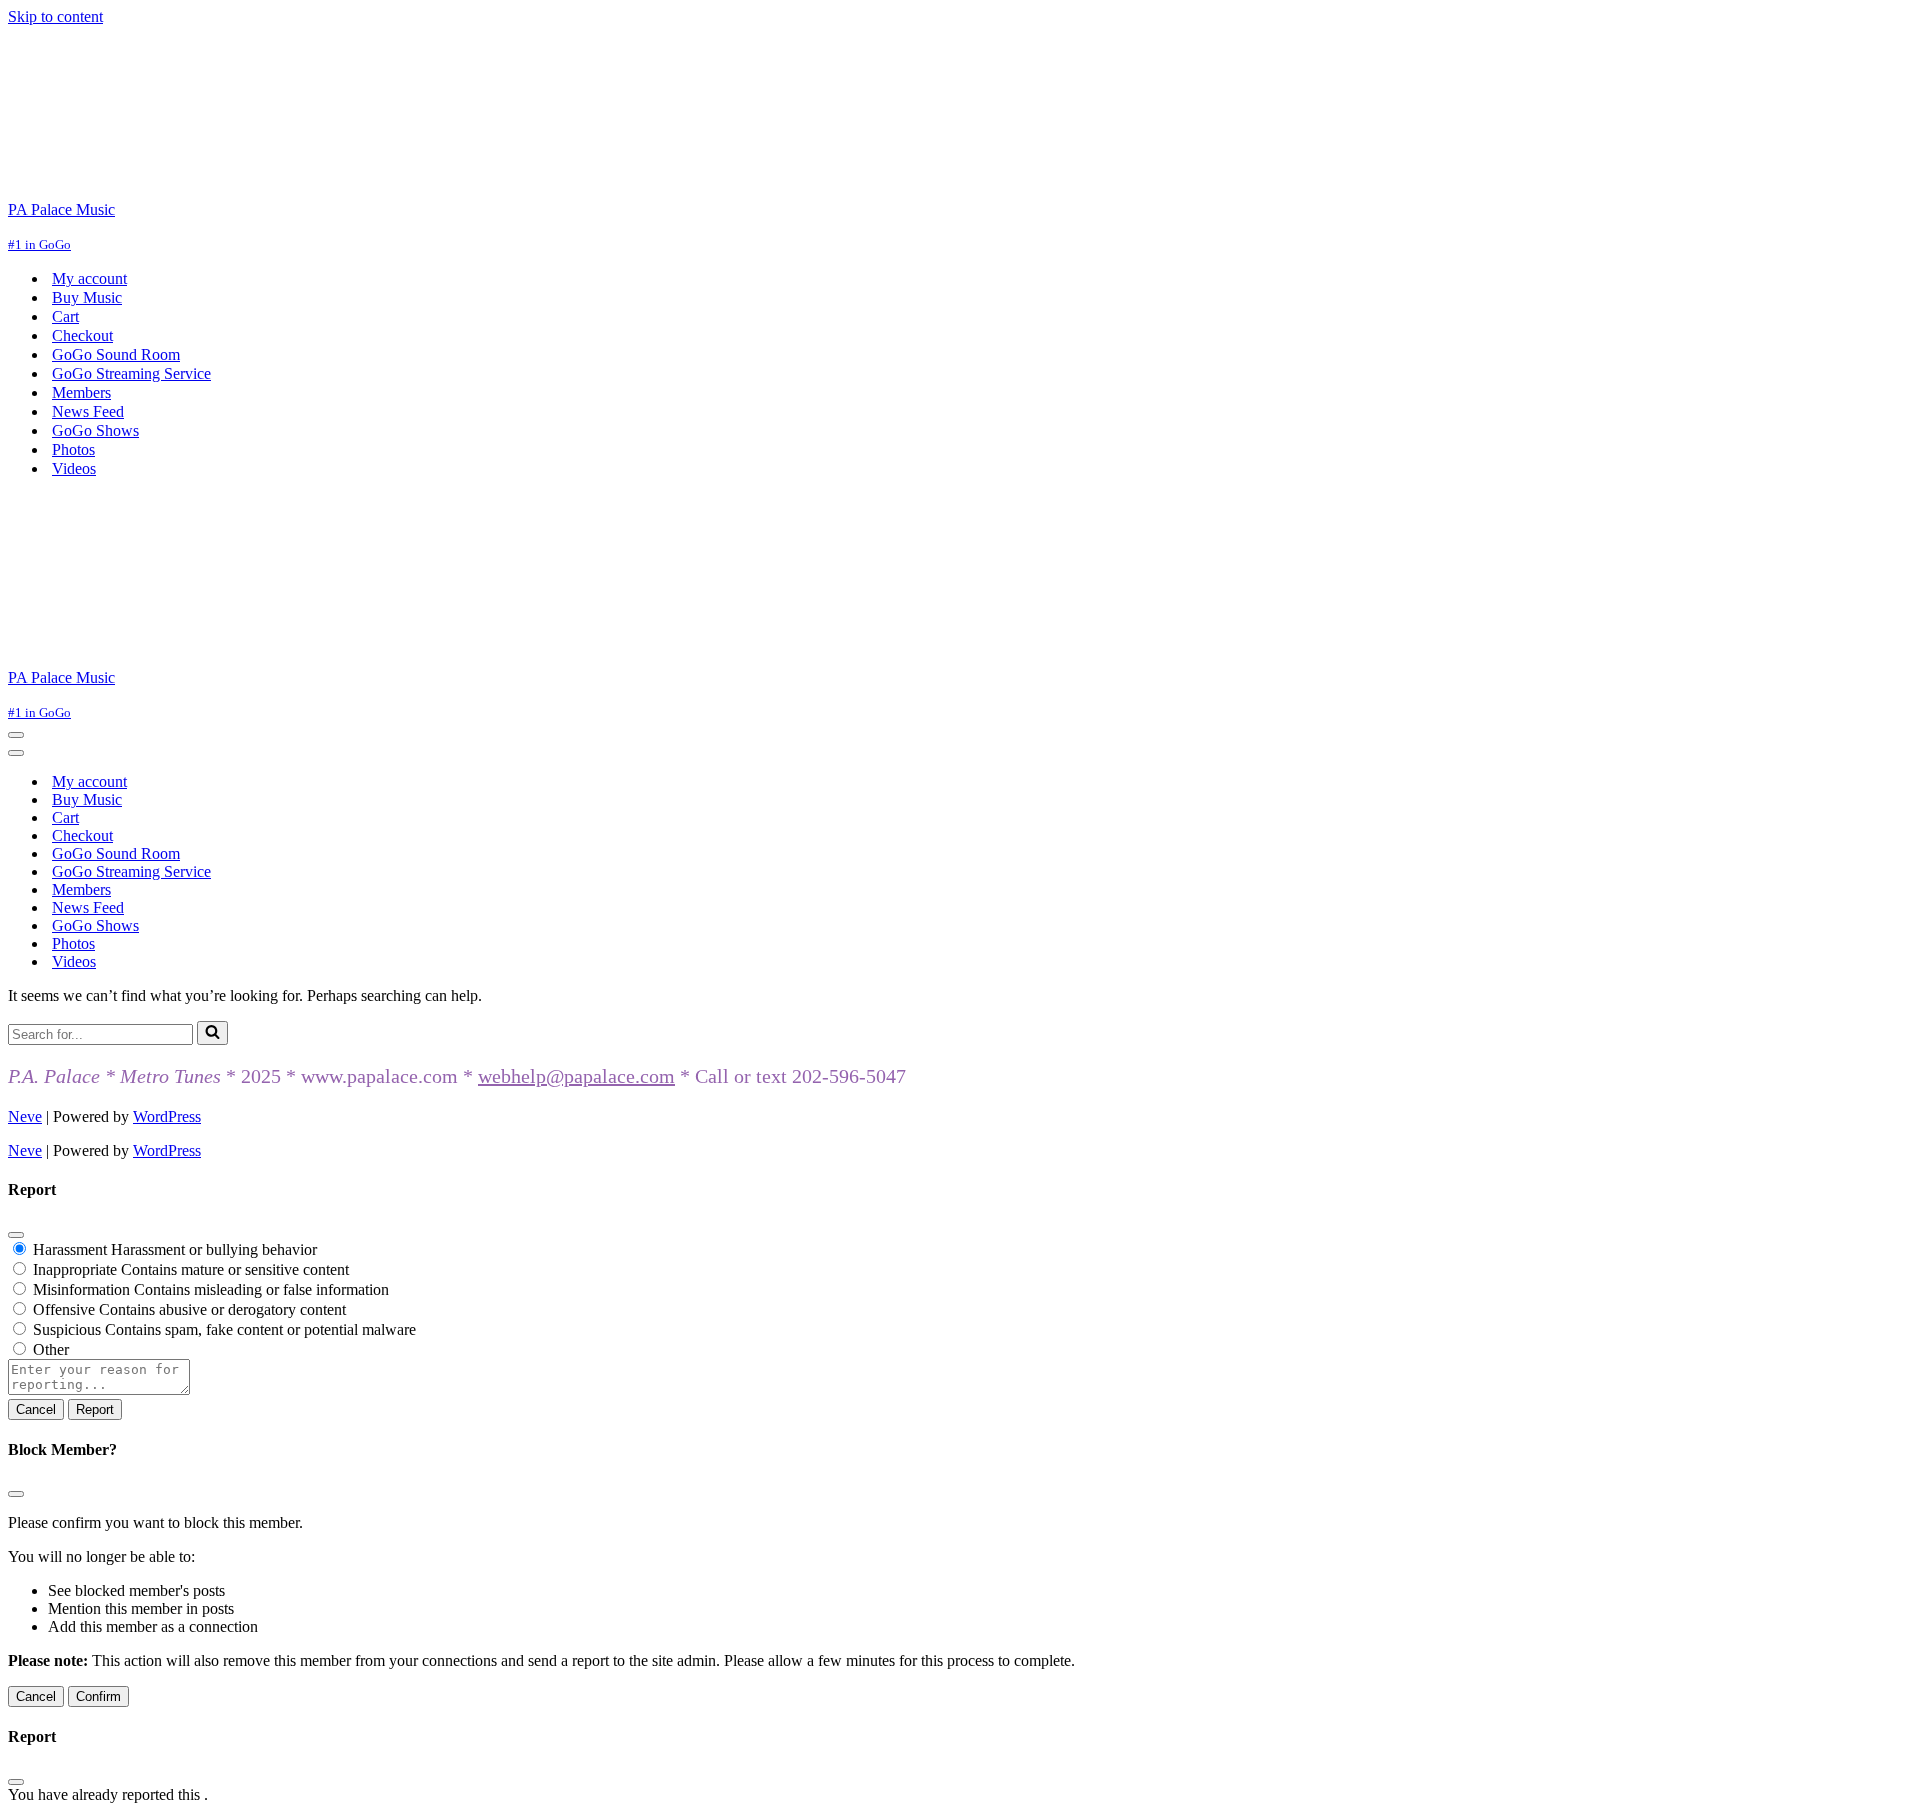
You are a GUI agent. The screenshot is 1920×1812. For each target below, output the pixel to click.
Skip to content (55, 16)
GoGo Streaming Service (131, 373)
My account (89, 278)
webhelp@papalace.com (576, 1076)
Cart (65, 316)
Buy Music (87, 297)
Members (81, 392)
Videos (74, 468)
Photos (73, 449)
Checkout (82, 335)
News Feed (88, 411)
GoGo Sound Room (116, 354)
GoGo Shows (95, 430)
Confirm (98, 1696)
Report (95, 1409)
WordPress (167, 1116)
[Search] (212, 1033)
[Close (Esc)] (16, 1235)
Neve (25, 1116)
